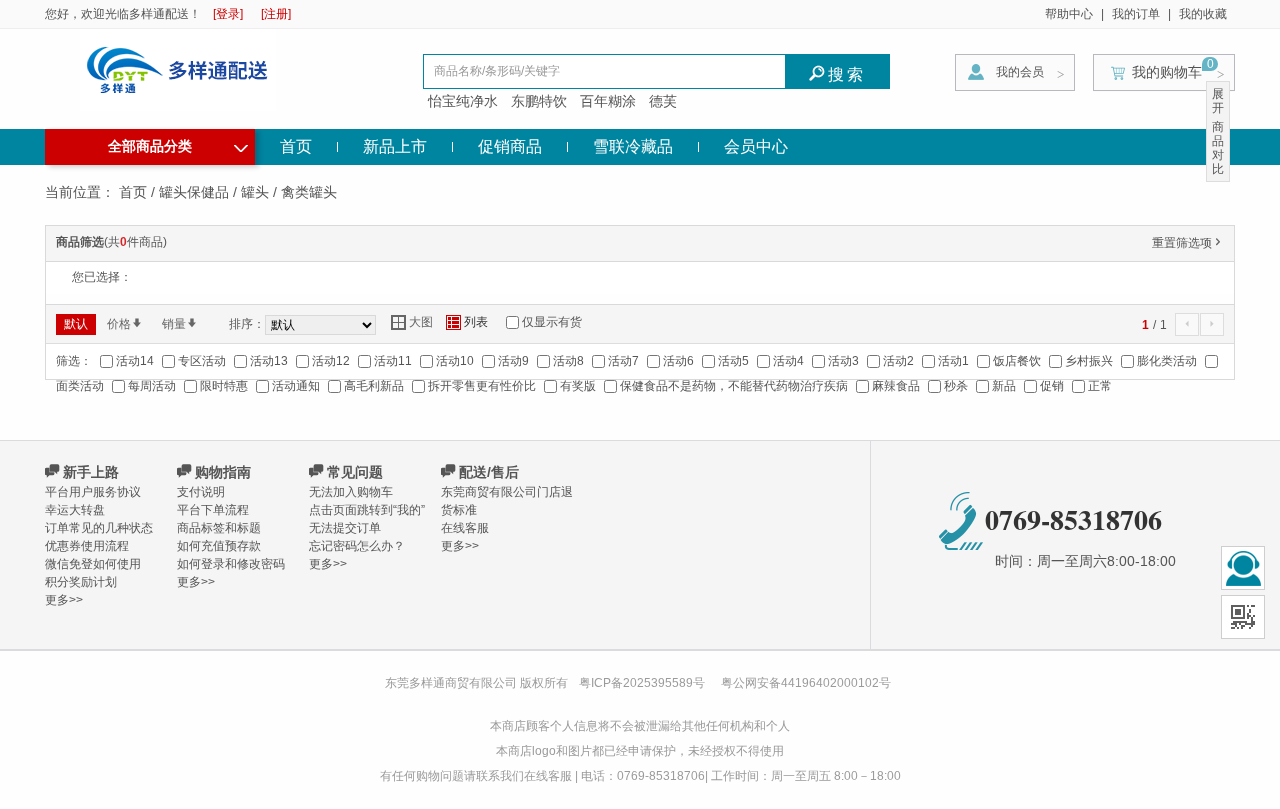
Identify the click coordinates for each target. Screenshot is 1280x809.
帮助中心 (1069, 14)
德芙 (663, 101)
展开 (1218, 101)
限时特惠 (224, 386)
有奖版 (578, 386)
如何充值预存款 (219, 546)
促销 (1052, 386)
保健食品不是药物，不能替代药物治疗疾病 (734, 386)
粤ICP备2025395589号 (643, 683)
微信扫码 (1243, 617)
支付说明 (201, 492)
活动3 (843, 361)
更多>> (64, 600)
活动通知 (296, 386)
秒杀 (956, 386)
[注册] (276, 14)
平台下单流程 (213, 510)
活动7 (623, 361)
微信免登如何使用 (93, 564)
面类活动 (80, 386)
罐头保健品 (194, 192)
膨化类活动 (1167, 361)
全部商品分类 (178, 144)
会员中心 (756, 146)
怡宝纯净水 (463, 101)
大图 (412, 322)
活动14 (135, 361)
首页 (296, 146)
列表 (467, 322)
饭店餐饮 (1017, 361)
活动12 (331, 361)
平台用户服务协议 (93, 492)
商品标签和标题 (219, 528)
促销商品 (510, 146)
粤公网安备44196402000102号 (806, 683)
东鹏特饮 (539, 101)
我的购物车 (1167, 72)
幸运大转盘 (75, 510)
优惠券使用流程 (87, 546)
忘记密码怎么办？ (357, 546)
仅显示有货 (552, 322)
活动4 (788, 361)
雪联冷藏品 (633, 146)
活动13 (269, 361)
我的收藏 (1203, 14)
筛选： (74, 361)
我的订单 (1136, 14)
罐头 (255, 192)
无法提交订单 (345, 528)
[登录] (228, 14)
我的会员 (1020, 72)
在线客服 (465, 528)
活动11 (393, 361)
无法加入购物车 (351, 492)
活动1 (953, 361)
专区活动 (202, 361)
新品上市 (395, 146)
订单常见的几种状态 (99, 528)
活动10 (455, 361)
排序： (247, 324)
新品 (1004, 386)
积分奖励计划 (81, 582)
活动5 (733, 361)
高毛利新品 (374, 386)
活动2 (898, 361)
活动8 (568, 361)
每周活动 (152, 386)
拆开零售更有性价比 (482, 386)
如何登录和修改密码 (231, 564)
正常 (1100, 386)
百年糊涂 (608, 101)
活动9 (513, 361)
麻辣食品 (896, 386)
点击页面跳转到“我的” (367, 510)
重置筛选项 (1188, 243)
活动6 (678, 361)
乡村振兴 (1089, 361)
